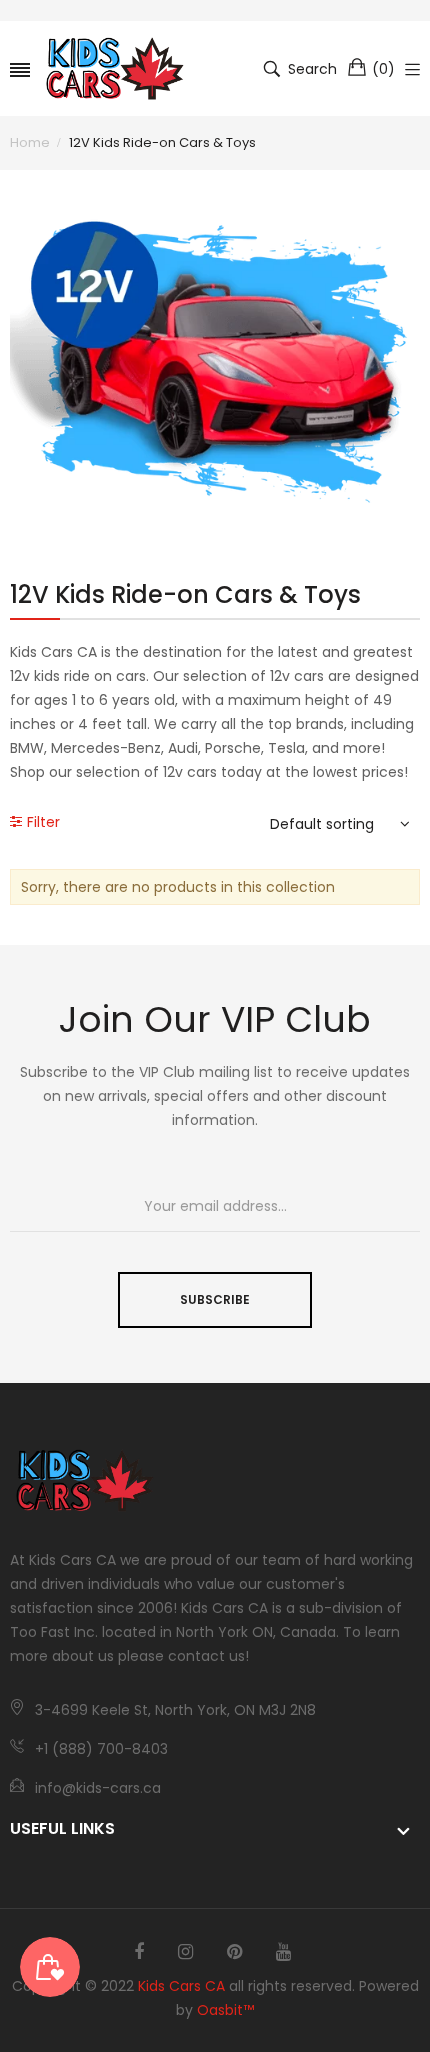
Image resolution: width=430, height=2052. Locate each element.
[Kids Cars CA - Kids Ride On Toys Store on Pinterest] (234, 1952)
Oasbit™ (225, 2010)
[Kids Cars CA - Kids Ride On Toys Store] (115, 68)
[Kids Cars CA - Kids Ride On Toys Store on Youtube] (283, 1952)
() (383, 69)
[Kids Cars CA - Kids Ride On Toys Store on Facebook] (139, 1952)
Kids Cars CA (181, 1986)
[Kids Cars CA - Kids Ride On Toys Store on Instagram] (185, 1952)
